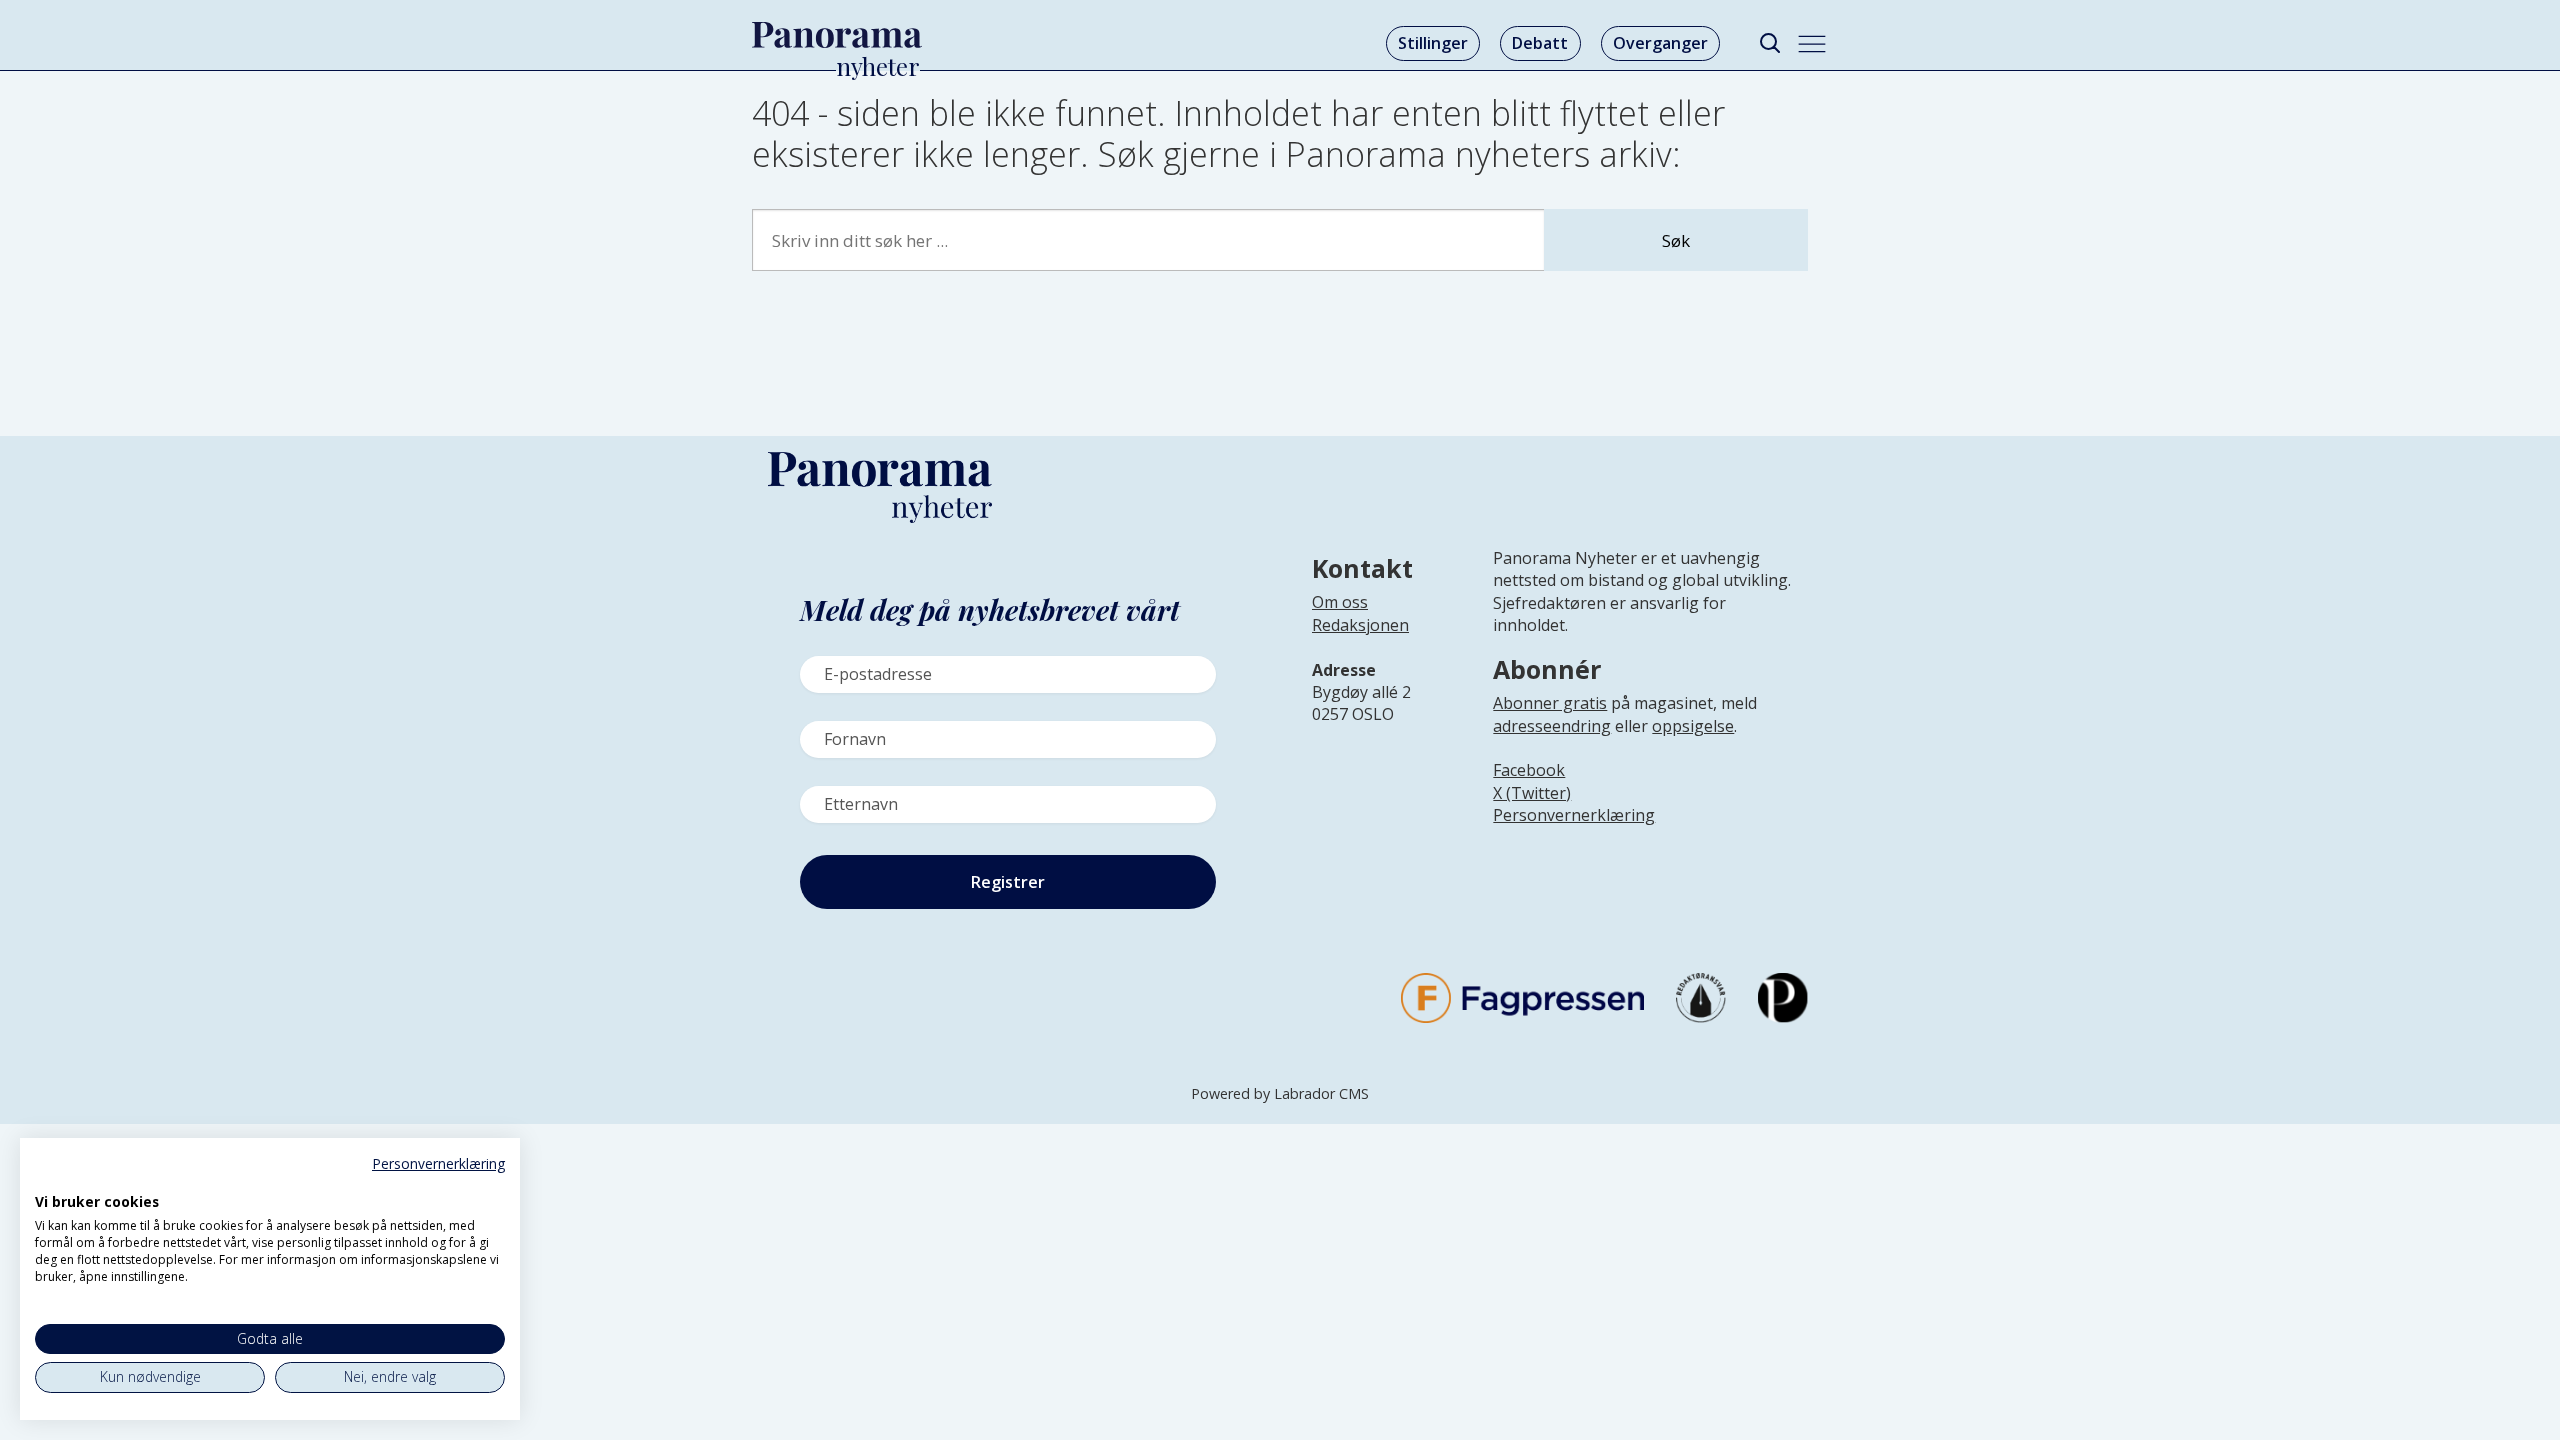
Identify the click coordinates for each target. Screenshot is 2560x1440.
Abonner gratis (1550, 703)
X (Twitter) (1532, 793)
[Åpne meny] (1812, 44)
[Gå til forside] (837, 35)
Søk (1676, 240)
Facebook (1529, 770)
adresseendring (1552, 726)
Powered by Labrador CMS (1280, 1093)
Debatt (1540, 43)
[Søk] (1769, 43)
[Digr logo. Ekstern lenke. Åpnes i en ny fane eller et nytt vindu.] (48, 1180)
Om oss (1340, 602)
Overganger (1660, 43)
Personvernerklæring (1574, 815)
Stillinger (1433, 43)
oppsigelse (1693, 726)
